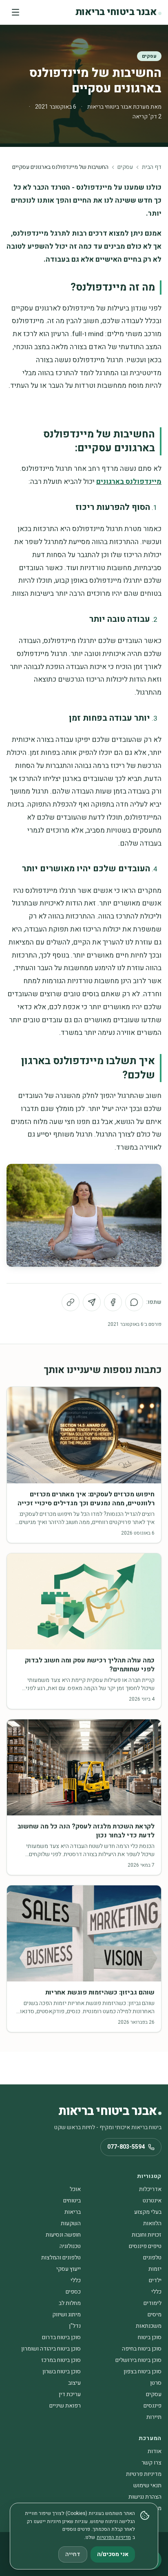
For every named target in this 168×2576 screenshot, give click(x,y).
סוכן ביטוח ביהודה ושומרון (51, 2349)
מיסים (155, 2315)
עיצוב (74, 2383)
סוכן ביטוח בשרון (62, 2372)
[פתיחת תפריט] (15, 12)
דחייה (73, 2554)
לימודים (153, 2303)
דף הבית (152, 167)
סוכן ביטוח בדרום (61, 2337)
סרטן (156, 2383)
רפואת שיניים (65, 2406)
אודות (155, 2451)
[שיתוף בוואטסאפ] (134, 1302)
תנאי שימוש (147, 2485)
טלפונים (152, 2258)
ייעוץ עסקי (69, 2269)
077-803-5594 (126, 2147)
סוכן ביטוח (150, 2337)
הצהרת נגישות (145, 2497)
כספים (73, 2292)
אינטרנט (152, 2201)
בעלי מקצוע (148, 2212)
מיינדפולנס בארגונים (129, 482)
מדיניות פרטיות (144, 2474)
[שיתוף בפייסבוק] (113, 1302)
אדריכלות (150, 2189)
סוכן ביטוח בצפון (143, 2372)
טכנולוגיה (70, 2246)
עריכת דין (70, 2394)
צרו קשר (151, 2463)
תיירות (154, 2417)
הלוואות (152, 2223)
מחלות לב (70, 2303)
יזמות (155, 2269)
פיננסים (153, 2406)
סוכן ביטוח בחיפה (142, 2349)
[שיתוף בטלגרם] (92, 1302)
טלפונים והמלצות (61, 2258)
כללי (76, 2280)
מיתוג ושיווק (66, 2315)
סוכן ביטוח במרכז (61, 2360)
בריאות (73, 2212)
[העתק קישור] (71, 1302)
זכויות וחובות (147, 2235)
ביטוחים (72, 2201)
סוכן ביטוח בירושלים (138, 2360)
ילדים (155, 2280)
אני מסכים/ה (113, 2554)
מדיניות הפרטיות (114, 2537)
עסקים (149, 56)
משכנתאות (149, 2326)
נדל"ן (75, 2326)
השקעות (71, 2223)
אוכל (75, 2189)
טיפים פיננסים (145, 2246)
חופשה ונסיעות (63, 2235)
